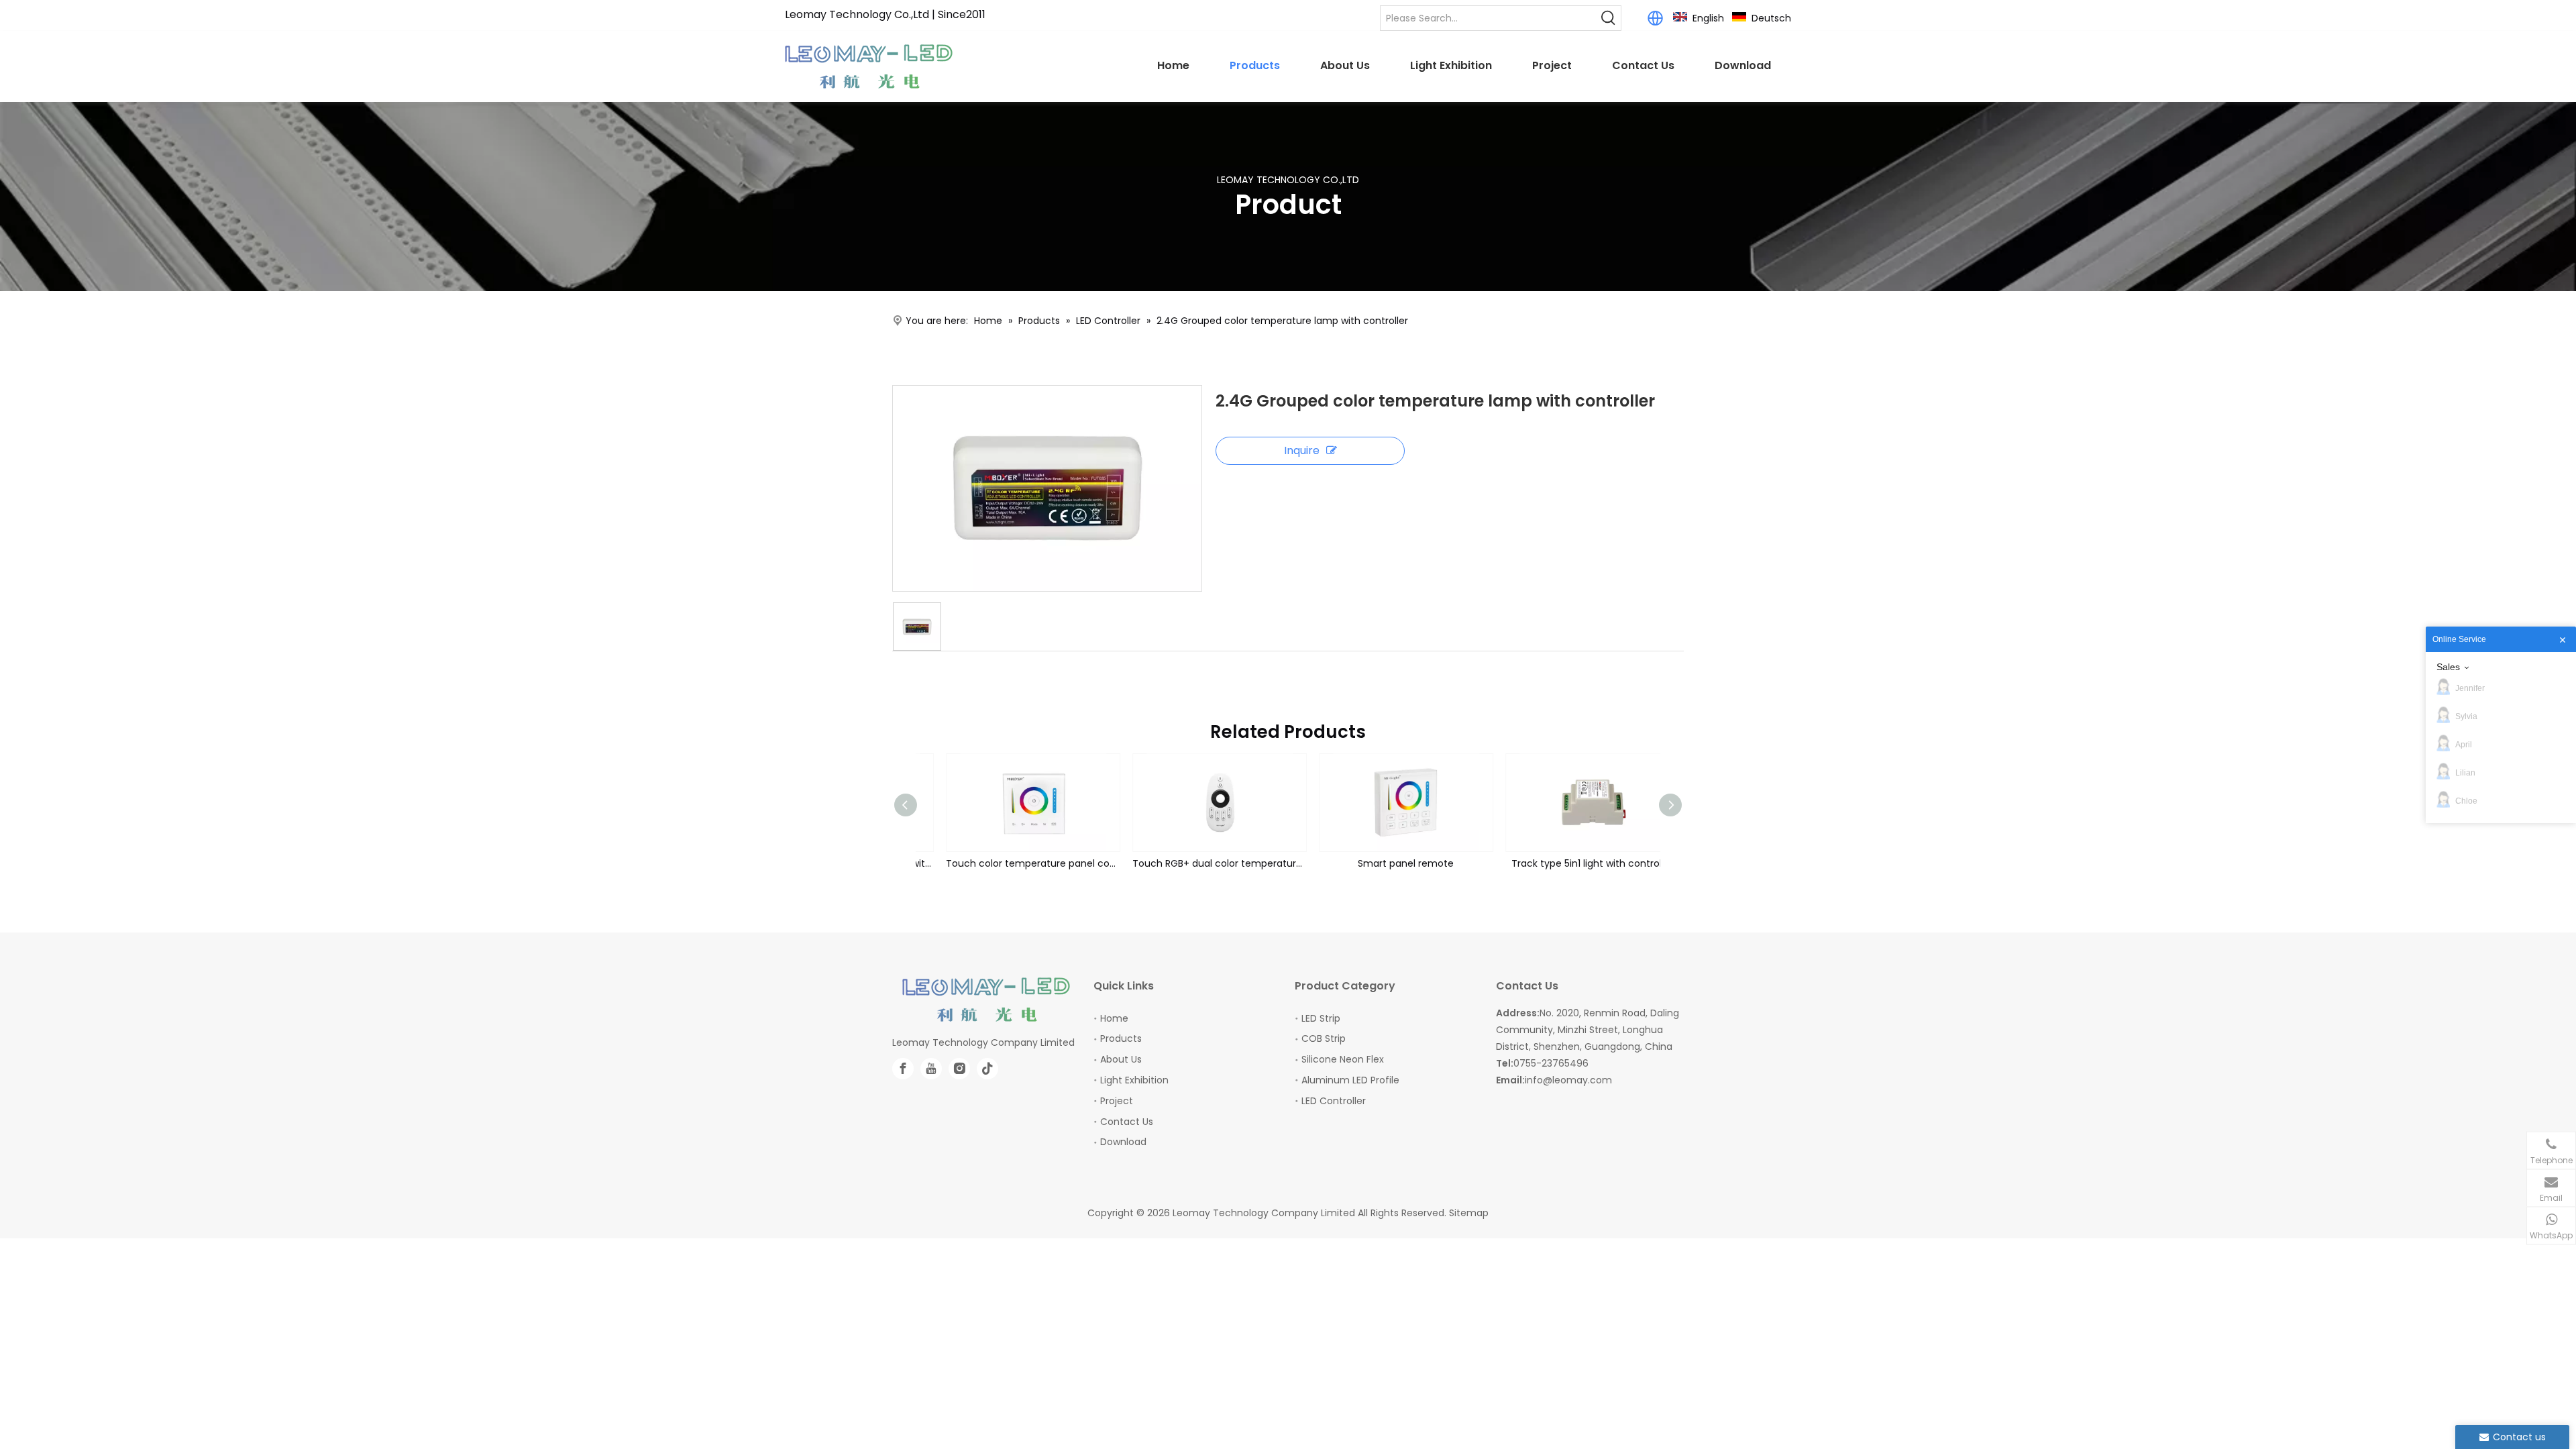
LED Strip (1321, 1018)
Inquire (1302, 450)
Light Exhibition (1134, 1080)
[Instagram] (959, 1069)
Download (1123, 1142)
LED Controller (1334, 1101)
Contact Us (1127, 1122)
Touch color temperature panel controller (1009, 863)
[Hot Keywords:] (1609, 18)
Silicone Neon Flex (1343, 1059)
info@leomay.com (1568, 1080)
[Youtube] (931, 1069)
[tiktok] (987, 1069)
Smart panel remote (1382, 863)
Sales (2448, 667)
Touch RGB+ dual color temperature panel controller (1195, 863)
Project (1117, 1101)
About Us (1121, 1059)
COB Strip (1324, 1038)
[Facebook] (903, 1069)
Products (1121, 1038)
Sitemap (1469, 1213)
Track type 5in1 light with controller (1569, 863)
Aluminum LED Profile (1350, 1080)
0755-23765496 (1551, 1063)
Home (1114, 1018)
